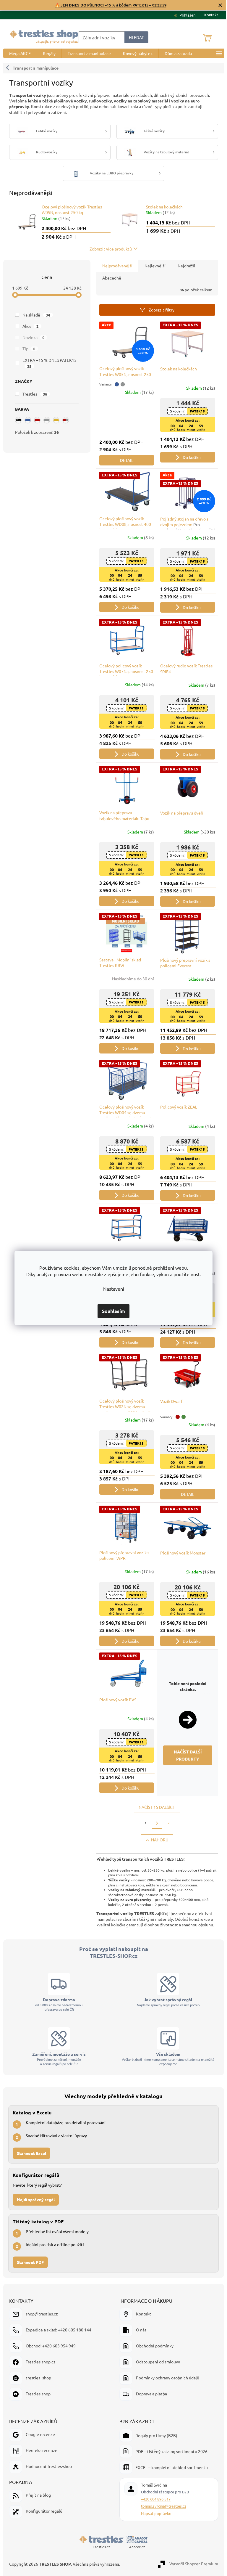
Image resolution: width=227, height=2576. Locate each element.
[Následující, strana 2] (155, 1823)
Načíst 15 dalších (155, 1807)
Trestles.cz (101, 2547)
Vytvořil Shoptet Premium (193, 2563)
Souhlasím (111, 1311)
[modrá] (25, 420)
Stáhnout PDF (30, 2262)
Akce (28, 326)
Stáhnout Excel (31, 2153)
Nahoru (157, 1840)
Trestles (33, 394)
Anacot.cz (137, 2547)
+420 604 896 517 (156, 2499)
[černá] (16, 420)
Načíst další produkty (185, 1755)
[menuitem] (18, 53)
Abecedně (109, 278)
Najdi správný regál (36, 2199)
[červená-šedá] (63, 420)
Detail (124, 460)
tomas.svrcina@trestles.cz (164, 2506)
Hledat (134, 37)
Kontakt (209, 15)
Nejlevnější (153, 266)
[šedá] (44, 420)
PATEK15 (195, 411)
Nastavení (111, 1289)
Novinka (31, 337)
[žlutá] (54, 420)
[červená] (35, 420)
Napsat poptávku (156, 2513)
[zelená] (181, 1417)
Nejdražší (184, 266)
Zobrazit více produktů (108, 249)
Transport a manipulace (33, 68)
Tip (27, 349)
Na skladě (34, 315)
